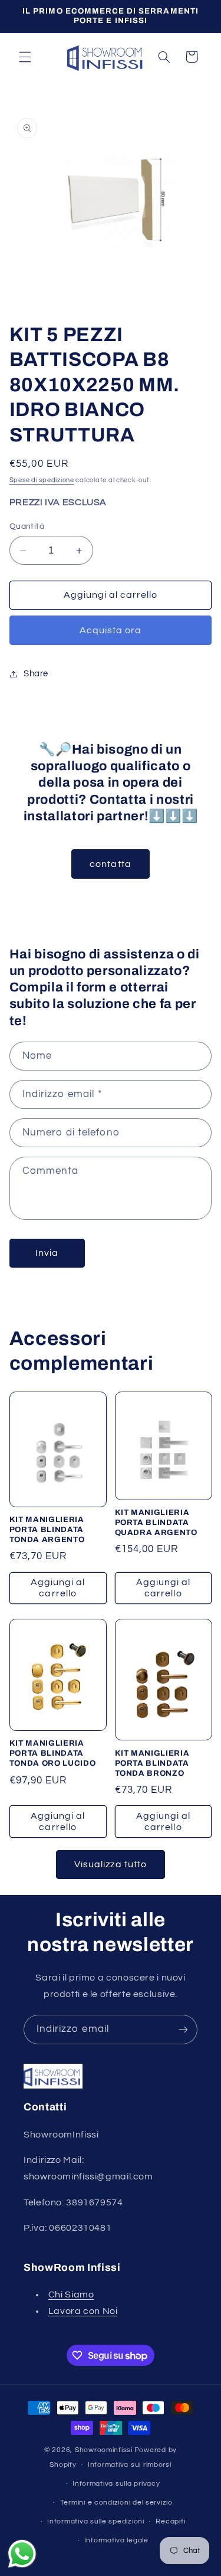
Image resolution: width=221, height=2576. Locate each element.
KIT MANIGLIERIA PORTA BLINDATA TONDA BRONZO (152, 1763)
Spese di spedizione (42, 480)
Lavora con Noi (83, 2311)
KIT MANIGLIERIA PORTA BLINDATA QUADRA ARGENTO (156, 1522)
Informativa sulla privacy (116, 2484)
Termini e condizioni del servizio (116, 2503)
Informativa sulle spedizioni (96, 2521)
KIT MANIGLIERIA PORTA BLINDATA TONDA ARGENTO (47, 1529)
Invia (47, 1253)
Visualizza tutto (111, 1864)
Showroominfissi (104, 2450)
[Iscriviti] (183, 2029)
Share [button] (36, 674)
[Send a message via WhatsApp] (22, 2554)
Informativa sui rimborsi (130, 2465)
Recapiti (170, 2521)
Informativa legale (116, 2540)
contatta (110, 864)
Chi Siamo (71, 2294)
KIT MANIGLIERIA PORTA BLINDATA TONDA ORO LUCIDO (53, 1753)
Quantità (27, 526)
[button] (25, 57)
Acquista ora (111, 630)
